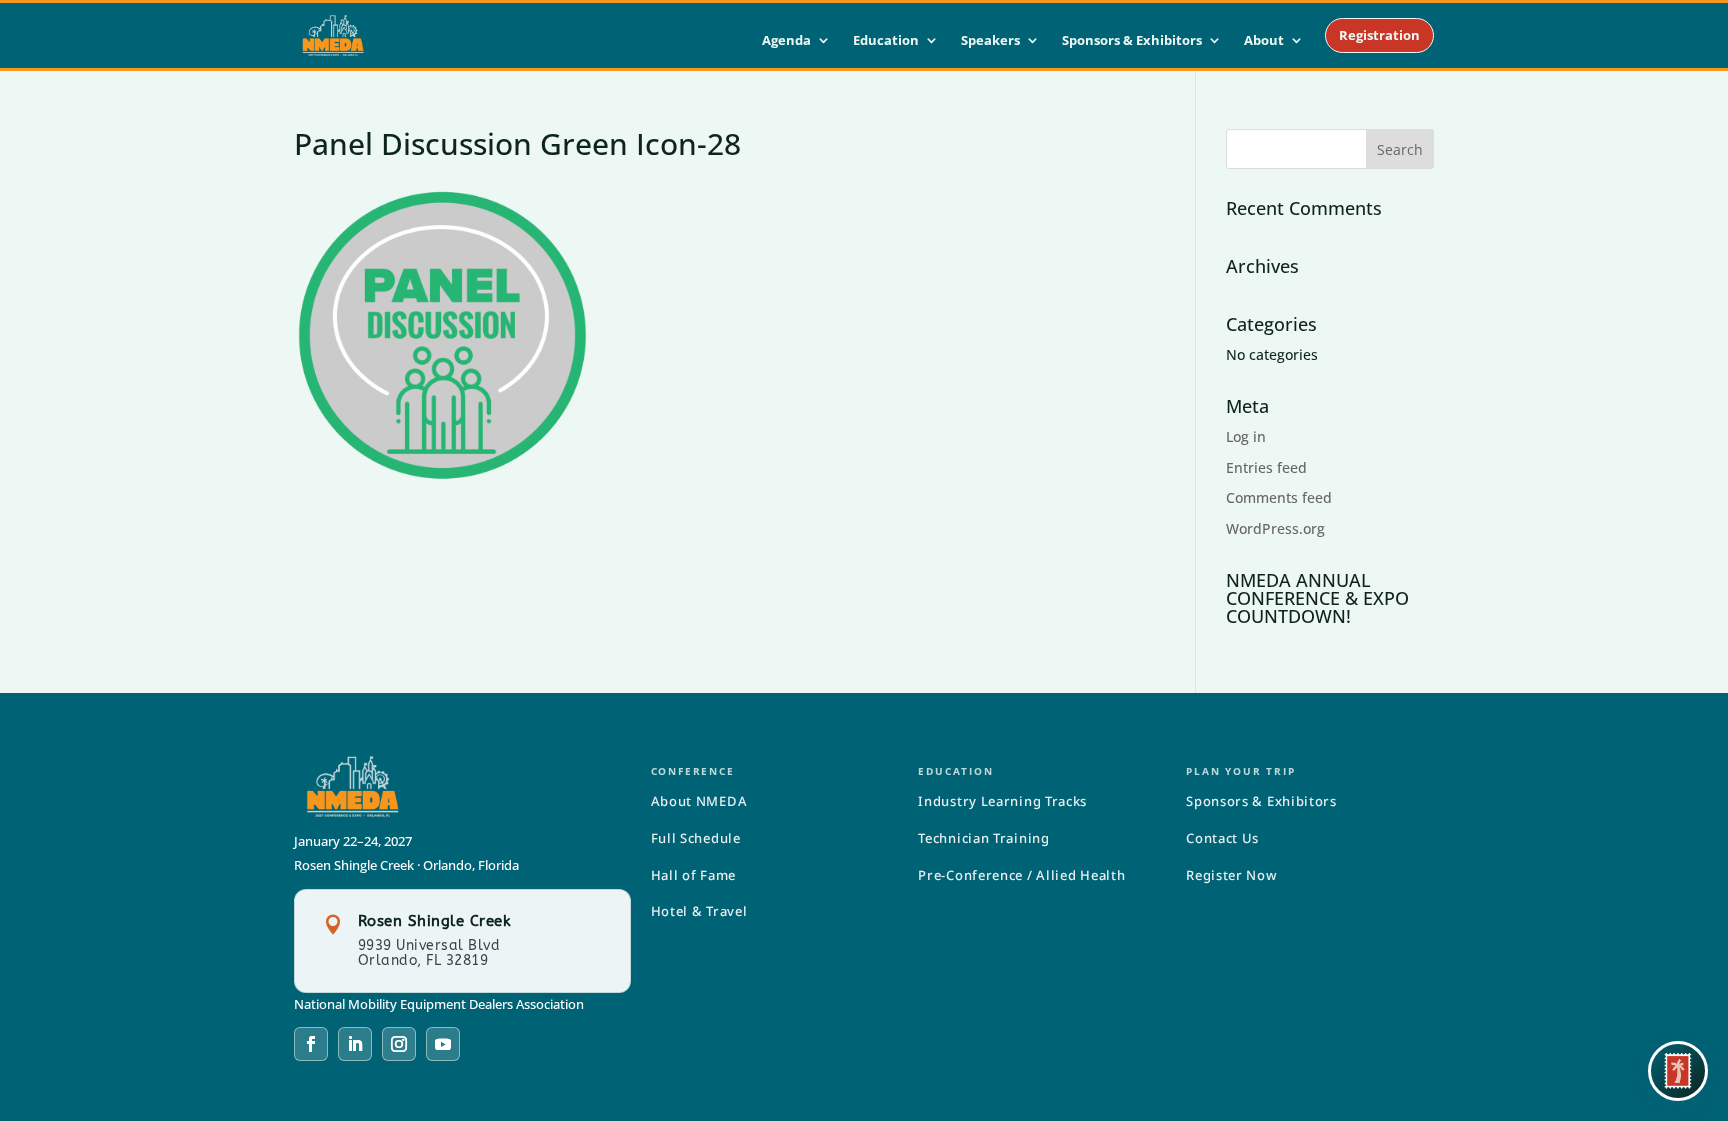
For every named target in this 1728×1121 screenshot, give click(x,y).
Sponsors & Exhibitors (1132, 41)
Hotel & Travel (699, 911)
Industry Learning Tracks (1002, 801)
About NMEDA (699, 801)
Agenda (786, 41)
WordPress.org (1275, 528)
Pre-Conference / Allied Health (1021, 875)
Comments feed (1279, 497)
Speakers (990, 41)
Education (886, 41)
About (1264, 41)
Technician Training (983, 838)
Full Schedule (696, 838)
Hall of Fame (693, 875)
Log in (1246, 436)
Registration (1379, 35)
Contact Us (1222, 838)
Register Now (1231, 875)
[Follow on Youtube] (443, 1044)
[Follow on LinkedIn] (355, 1044)
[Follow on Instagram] (399, 1044)
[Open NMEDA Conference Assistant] (1678, 1071)
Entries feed (1266, 467)
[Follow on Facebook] (311, 1044)
